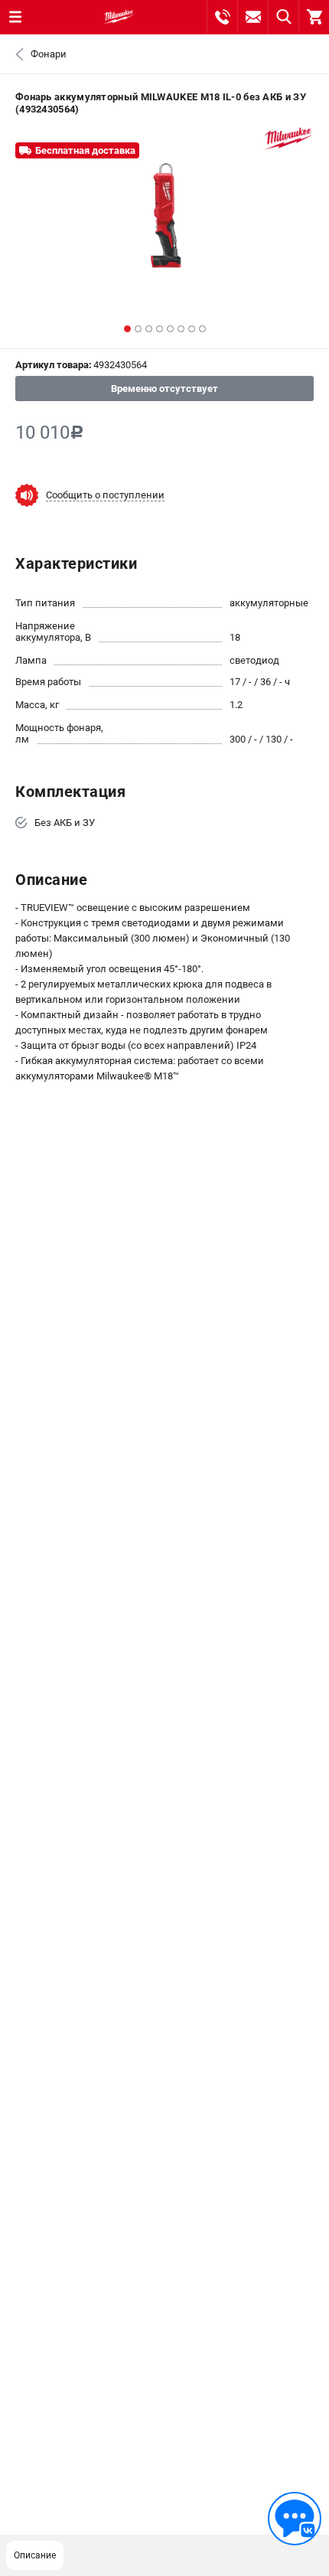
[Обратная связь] (295, 2519)
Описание (35, 2555)
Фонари (49, 54)
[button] (127, 329)
